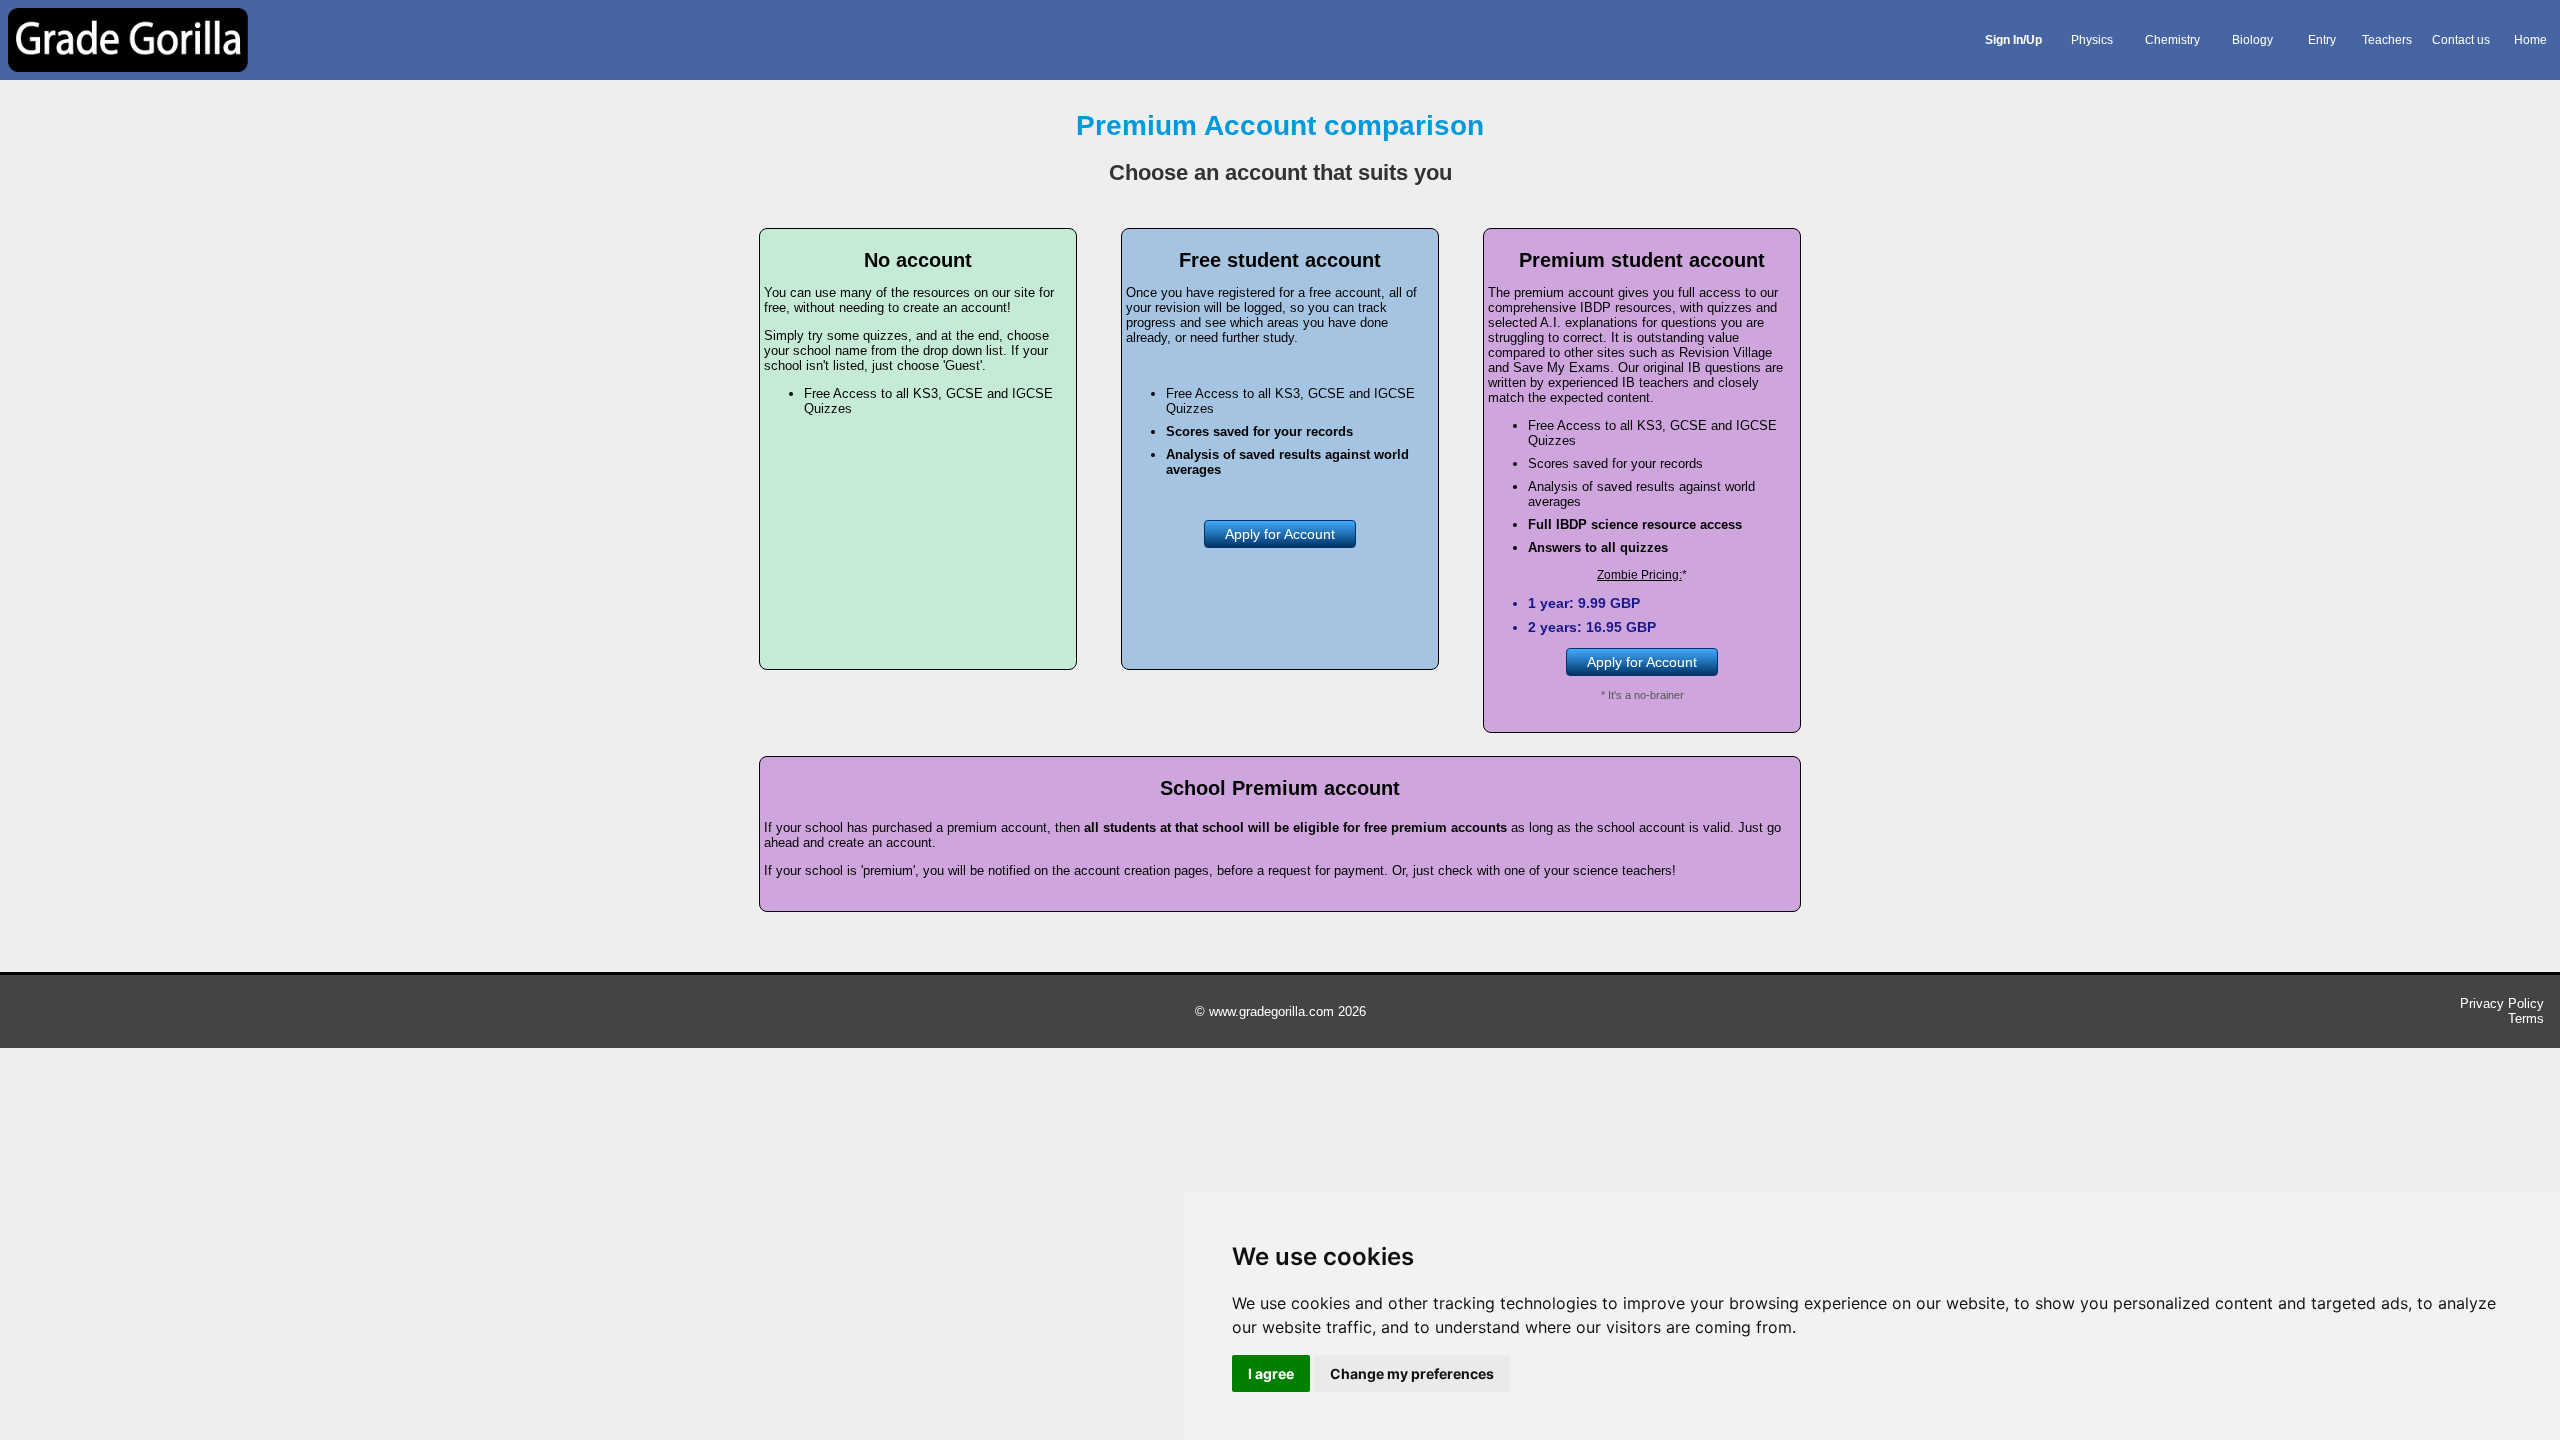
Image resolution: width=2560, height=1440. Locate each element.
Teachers (2387, 40)
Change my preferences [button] (1412, 1373)
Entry (2322, 40)
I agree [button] (1271, 1373)
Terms (2526, 1018)
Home (2530, 40)
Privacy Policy (2502, 1003)
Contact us (2461, 40)
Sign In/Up (2013, 40)
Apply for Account (1280, 534)
